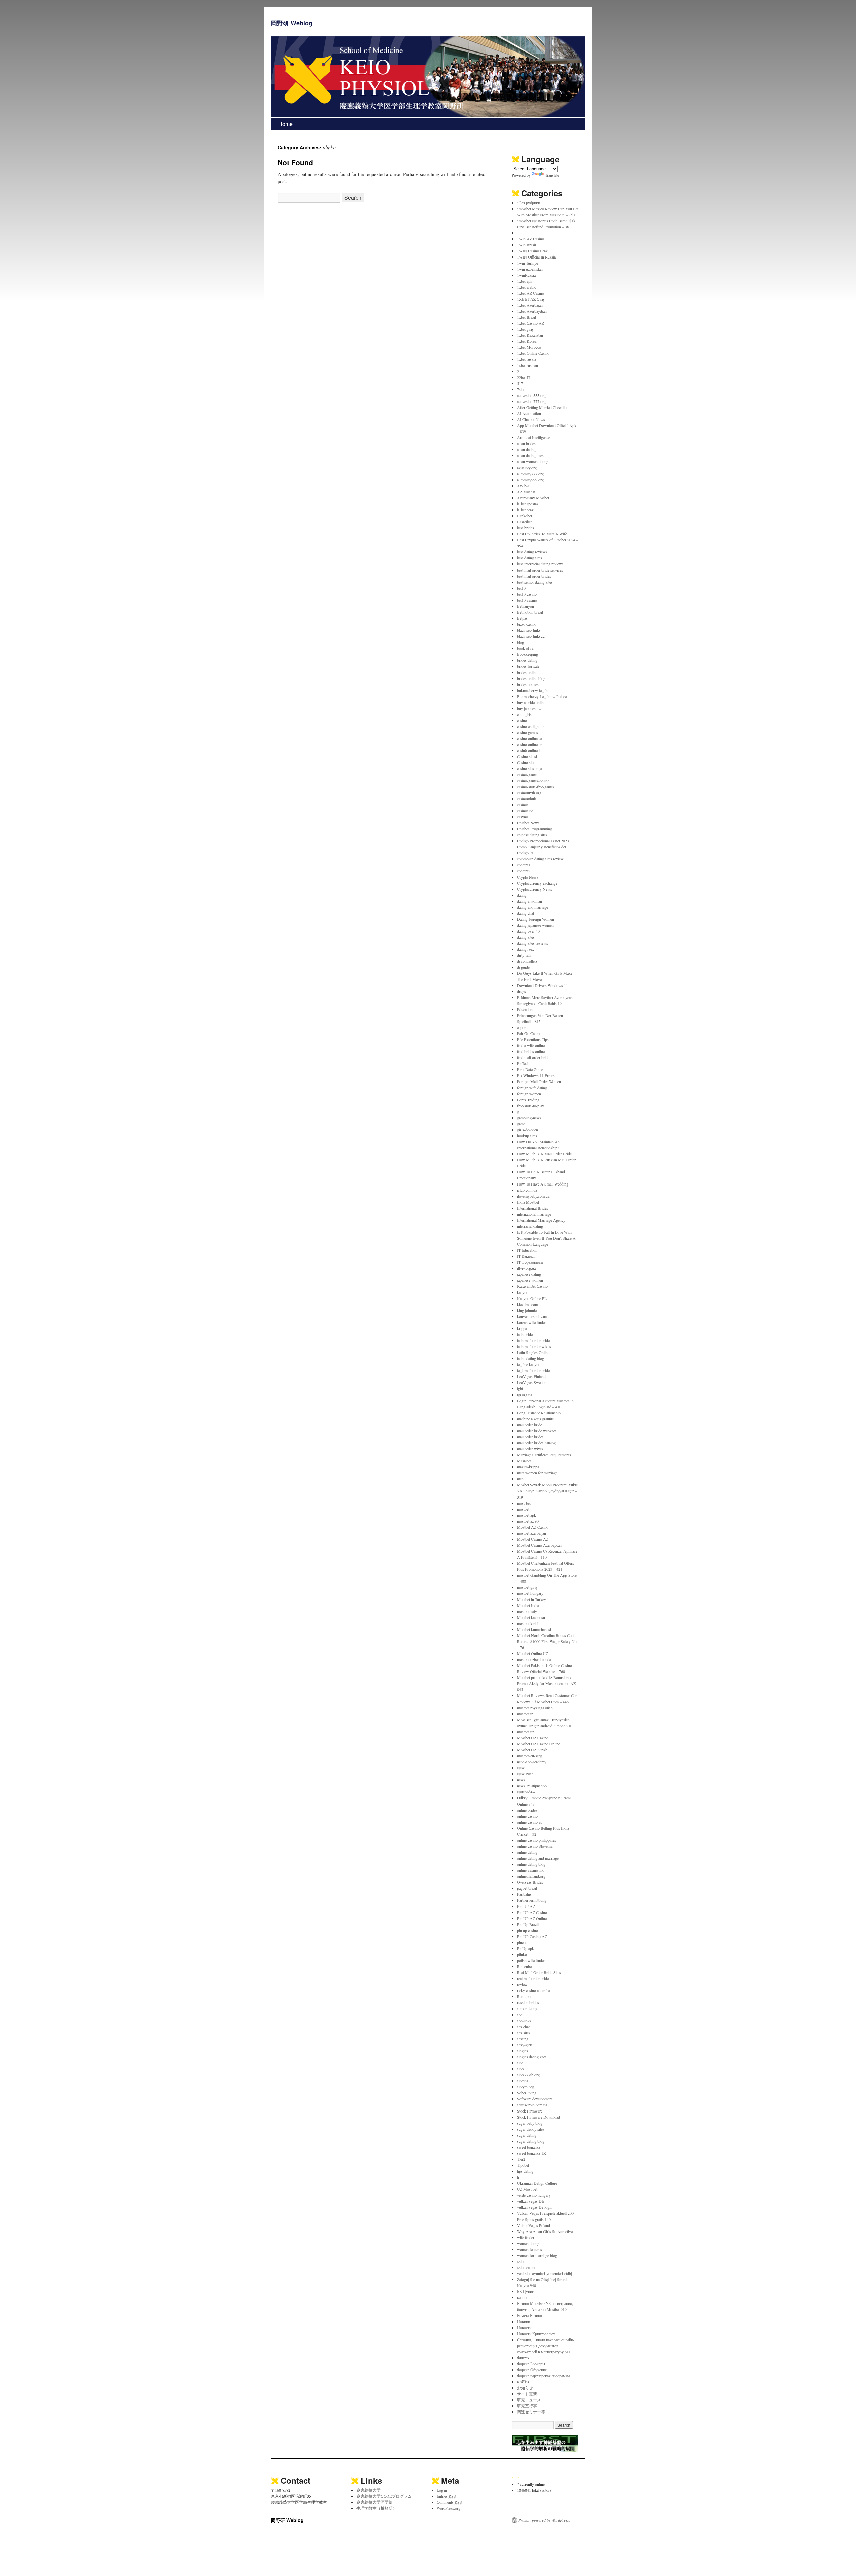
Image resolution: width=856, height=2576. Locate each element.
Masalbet (524, 1461)
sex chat (523, 2027)
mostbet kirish (528, 1623)
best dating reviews (532, 552)
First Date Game (530, 1069)
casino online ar (529, 744)
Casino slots (527, 762)
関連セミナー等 (531, 2412)
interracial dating (530, 1226)
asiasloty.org (527, 468)
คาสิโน (523, 2382)
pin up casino (527, 1930)
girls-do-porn (527, 1130)
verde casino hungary (534, 2195)
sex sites (524, 2033)
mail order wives (530, 1449)
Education (525, 1009)
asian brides (526, 443)
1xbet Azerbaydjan (532, 311)
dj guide (523, 967)
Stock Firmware (530, 2111)
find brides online (531, 1051)
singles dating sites (532, 2057)
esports (523, 1027)
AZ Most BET (528, 492)
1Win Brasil (526, 245)
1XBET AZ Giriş (531, 299)
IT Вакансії (526, 1256)
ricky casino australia (533, 1990)
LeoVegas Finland (531, 1376)
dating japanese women (535, 925)
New (521, 1768)
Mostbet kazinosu (531, 1617)
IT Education (527, 1250)
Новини (523, 2322)
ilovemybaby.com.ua (533, 1196)
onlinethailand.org (531, 1876)
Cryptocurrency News (534, 889)
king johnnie (527, 1310)
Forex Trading (528, 1100)
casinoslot (525, 811)
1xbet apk (525, 281)
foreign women (529, 1094)
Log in (442, 2490)
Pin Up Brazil (528, 1924)
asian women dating (533, 461)
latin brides (526, 1334)
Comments (449, 2502)
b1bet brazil (526, 510)
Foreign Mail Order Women (539, 1081)
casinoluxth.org (529, 793)
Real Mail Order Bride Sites (539, 1972)
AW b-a (523, 486)
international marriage (534, 1214)
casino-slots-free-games (536, 787)
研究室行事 (527, 2406)
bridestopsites (528, 684)
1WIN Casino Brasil (533, 251)
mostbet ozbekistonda (534, 1659)
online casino (527, 1816)
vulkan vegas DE (530, 2201)
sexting (523, 2039)
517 (520, 383)
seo (520, 2015)
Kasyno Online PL (532, 1298)
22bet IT (524, 377)
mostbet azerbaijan (531, 1533)
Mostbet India (528, 1605)
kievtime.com (527, 1304)
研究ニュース (529, 2400)
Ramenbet (525, 1966)
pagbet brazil (527, 1888)
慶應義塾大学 (368, 2490)
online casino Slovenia (535, 1846)
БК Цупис (525, 2291)
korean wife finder (531, 1322)
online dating (527, 1852)
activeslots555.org (531, 395)
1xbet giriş (525, 329)
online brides (527, 1810)
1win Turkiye (527, 263)
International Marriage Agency (541, 1220)
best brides (525, 528)
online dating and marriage (538, 1858)
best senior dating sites (535, 582)
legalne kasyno (529, 1364)
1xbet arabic (526, 287)
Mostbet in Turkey (531, 1599)
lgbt (520, 1388)
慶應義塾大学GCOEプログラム (384, 2496)
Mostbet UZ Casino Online (539, 1744)
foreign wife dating (532, 1088)
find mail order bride (533, 1057)
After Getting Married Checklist (542, 407)
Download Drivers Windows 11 (543, 985)
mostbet (523, 1509)
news (521, 1780)
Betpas (522, 618)
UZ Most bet (527, 2189)
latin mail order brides (534, 1340)
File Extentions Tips (533, 1039)
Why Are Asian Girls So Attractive (545, 2231)
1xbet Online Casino (533, 353)
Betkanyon (525, 606)
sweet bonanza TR (531, 2153)
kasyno (523, 1292)
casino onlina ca (529, 738)
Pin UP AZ (526, 1906)
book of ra (525, 648)
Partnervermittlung (532, 1900)
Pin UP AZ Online (532, 1918)
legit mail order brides (534, 1370)
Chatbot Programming (534, 829)
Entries (446, 2496)
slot (520, 2063)
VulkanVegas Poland (533, 2225)
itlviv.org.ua (526, 1268)
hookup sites (527, 1136)
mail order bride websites (537, 1431)
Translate (552, 175)
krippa (522, 1328)
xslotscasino (527, 2267)
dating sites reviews (532, 943)
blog (520, 642)
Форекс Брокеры (531, 2364)
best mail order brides (534, 576)
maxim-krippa (528, 1467)
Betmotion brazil (530, 612)
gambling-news (529, 1118)
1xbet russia (526, 359)
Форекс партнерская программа (544, 2376)
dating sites (526, 937)
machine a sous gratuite (535, 1419)
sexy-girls (525, 2045)
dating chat (525, 913)
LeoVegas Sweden (532, 1382)
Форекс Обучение (532, 2370)
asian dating (526, 449)
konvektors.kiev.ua (532, 1316)
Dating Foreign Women (536, 919)
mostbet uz (525, 1732)
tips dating (525, 2171)
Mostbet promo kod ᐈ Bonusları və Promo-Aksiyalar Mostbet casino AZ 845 (546, 1683)
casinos (523, 805)
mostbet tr (525, 1714)
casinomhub (526, 799)
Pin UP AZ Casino (532, 1912)
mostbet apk (526, 1515)
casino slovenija (529, 768)
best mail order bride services (540, 570)
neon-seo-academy (532, 1762)
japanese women (530, 1280)
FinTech (523, 1063)
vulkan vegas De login (535, 2207)
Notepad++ (526, 1792)
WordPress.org (449, 2508)
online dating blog (531, 1864)
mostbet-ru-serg (529, 1756)
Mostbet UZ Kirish (532, 1750)
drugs (521, 991)
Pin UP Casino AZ (532, 1936)
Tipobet (523, 2165)
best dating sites (529, 558)
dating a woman (529, 901)
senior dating (527, 2008)
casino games (527, 732)
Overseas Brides (530, 1882)
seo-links (524, 2021)
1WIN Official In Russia (536, 257)
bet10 (521, 588)
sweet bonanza (528, 2147)
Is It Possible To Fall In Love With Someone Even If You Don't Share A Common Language (546, 1238)
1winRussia (526, 275)
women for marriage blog (537, 2255)
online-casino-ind (531, 1870)
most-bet (524, 1503)
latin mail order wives (534, 1346)
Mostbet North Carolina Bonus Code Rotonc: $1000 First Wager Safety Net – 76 (547, 1641)
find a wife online (531, 1045)
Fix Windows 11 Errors (536, 1075)
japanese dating (529, 1274)
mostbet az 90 (528, 1521)
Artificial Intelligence (533, 437)
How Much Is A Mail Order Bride (544, 1154)
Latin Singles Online (533, 1352)
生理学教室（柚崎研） (377, 2508)
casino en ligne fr (530, 726)
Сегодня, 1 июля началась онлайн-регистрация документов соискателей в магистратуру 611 (546, 2346)
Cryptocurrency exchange (537, 883)
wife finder (526, 2237)
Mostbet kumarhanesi (534, 1629)
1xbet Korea (527, 341)
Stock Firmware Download (539, 2117)
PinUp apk (525, 1948)
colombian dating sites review (540, 859)
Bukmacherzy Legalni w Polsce (542, 696)
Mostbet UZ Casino (533, 1738)
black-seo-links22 (531, 636)
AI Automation (529, 413)
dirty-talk (524, 955)
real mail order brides (534, 1978)
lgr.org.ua (524, 1395)
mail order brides (530, 1437)
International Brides (532, 1208)
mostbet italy (527, 1611)
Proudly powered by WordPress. (544, 2520)
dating (522, 895)
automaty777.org (530, 474)
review (522, 1984)
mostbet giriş (527, 1587)
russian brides (528, 2002)
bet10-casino (527, 600)
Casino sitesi (527, 756)
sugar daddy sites (531, 2129)
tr (518, 2177)
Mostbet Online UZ (532, 1653)
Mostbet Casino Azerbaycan (539, 1545)
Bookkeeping (527, 654)
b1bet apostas (528, 504)
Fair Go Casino (529, 1033)
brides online (527, 672)
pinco (521, 1942)
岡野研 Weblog (292, 23)
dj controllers (527, 961)
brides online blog (531, 678)
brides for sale (528, 666)
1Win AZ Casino (530, 239)
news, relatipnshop (532, 1786)
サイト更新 (527, 2394)
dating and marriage (532, 907)
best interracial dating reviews (540, 564)
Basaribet (524, 522)
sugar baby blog (530, 2123)
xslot (521, 2261)
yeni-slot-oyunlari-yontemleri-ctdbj (545, 2273)
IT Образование (530, 1262)
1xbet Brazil (526, 317)
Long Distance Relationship (539, 1413)
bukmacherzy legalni (533, 690)
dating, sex (525, 949)
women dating (528, 2243)
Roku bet (524, 1996)
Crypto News (528, 877)
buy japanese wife (531, 708)
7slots (522, 389)
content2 (524, 871)
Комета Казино (529, 2315)
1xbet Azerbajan (530, 305)
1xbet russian (527, 365)
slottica (522, 2081)
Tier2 (521, 2159)
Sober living (527, 2093)
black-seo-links (529, 630)
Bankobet (524, 516)
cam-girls (524, 714)
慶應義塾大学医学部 (374, 2502)
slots (521, 2069)
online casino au (530, 1822)
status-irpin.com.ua (532, 2105)
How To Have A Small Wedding (543, 1184)
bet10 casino (527, 594)
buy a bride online (531, 702)
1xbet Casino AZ (530, 323)
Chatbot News (528, 823)
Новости (524, 2328)
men (520, 1479)
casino (522, 720)
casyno (522, 817)
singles (522, 2051)
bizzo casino (527, 624)
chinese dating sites (532, 835)
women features (529, 2249)
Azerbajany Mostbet (533, 498)
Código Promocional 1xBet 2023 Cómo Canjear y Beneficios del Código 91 (543, 847)
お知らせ (525, 2388)
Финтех (523, 2358)
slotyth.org (525, 2087)
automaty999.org (530, 480)
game (521, 1124)
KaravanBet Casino (532, 1286)
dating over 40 (528, 931)
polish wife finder (531, 1960)
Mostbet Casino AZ (533, 1539)
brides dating (527, 660)
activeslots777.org (531, 401)
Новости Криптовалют (536, 2334)
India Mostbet (528, 1202)
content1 (524, 865)
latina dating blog (530, 1358)
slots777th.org (528, 2075)
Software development (535, 2099)
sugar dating (527, 2135)
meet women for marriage (537, 1473)
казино (523, 2297)
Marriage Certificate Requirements (544, 1455)
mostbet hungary (530, 1593)
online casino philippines (537, 1840)
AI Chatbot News (531, 419)
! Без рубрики (528, 203)
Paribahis (524, 1894)
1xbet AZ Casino (530, 293)
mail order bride (529, 1425)
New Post (525, 1774)
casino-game (527, 775)
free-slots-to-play (530, 1106)
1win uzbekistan (530, 269)
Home (285, 124)
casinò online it (529, 750)
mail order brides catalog (536, 1443)
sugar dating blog (531, 2141)
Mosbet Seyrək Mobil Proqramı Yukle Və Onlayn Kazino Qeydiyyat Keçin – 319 (547, 1491)
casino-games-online (533, 781)
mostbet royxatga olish (535, 1708)
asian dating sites (530, 455)
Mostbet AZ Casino (533, 1527)
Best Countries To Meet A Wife (542, 534)
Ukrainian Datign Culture (537, 2183)
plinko (522, 1954)
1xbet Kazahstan (530, 335)
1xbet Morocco (529, 347)
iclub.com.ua (527, 1190)
